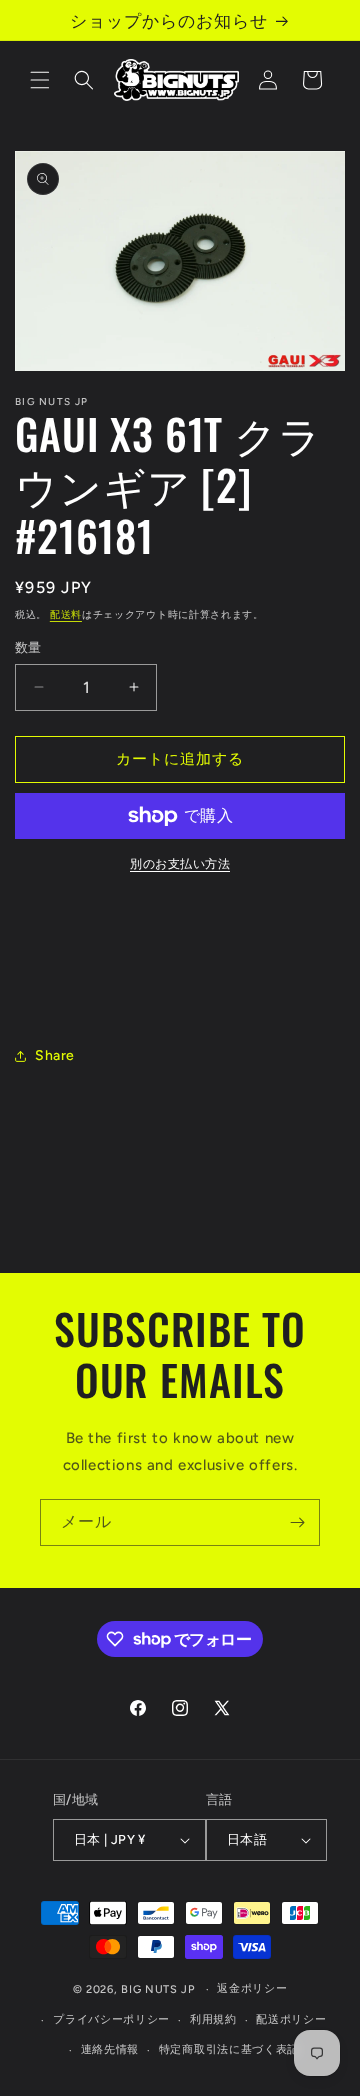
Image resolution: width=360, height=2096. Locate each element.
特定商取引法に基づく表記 (229, 2049)
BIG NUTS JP (158, 1989)
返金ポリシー (252, 1988)
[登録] (297, 1522)
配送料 (66, 614)
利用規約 (213, 2019)
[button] (40, 80)
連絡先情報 (110, 2049)
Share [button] (55, 1055)
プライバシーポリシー (111, 2019)
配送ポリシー (291, 2019)
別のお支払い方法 (180, 864)
